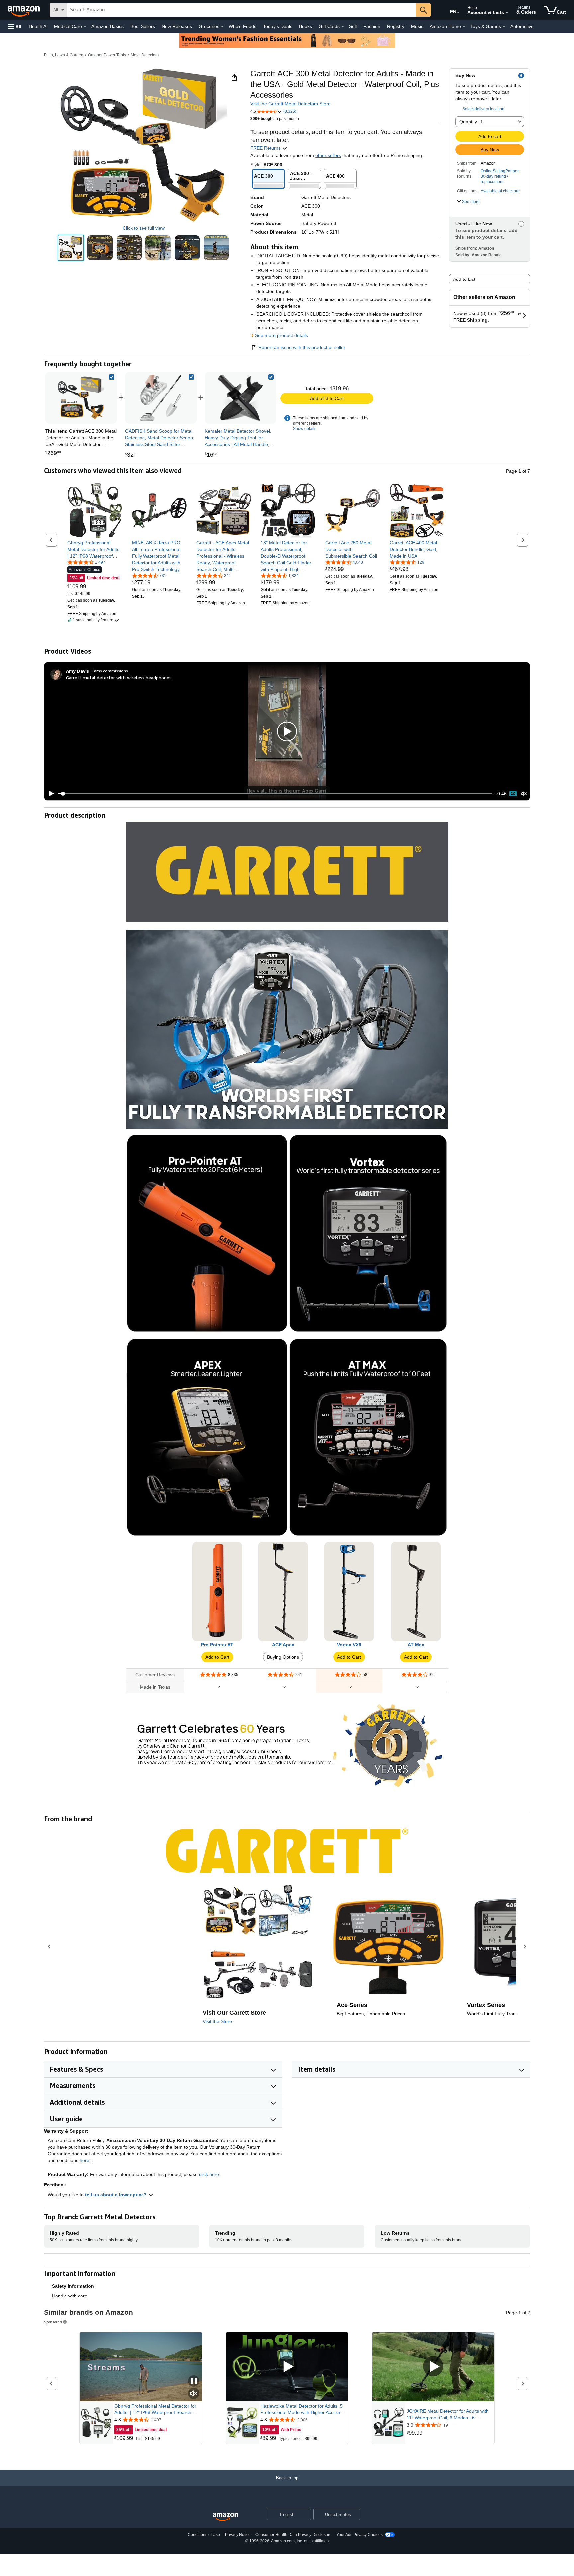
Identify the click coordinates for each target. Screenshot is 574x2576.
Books (305, 26)
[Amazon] (24, 10)
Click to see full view (144, 228)
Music (417, 26)
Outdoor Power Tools (107, 55)
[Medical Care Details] (85, 27)
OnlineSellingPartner (500, 171)
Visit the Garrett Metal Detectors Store (290, 104)
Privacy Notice (238, 2535)
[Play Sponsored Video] (287, 2367)
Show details (305, 429)
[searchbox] (241, 10)
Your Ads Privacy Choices (360, 2535)
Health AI (38, 26)
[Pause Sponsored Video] (194, 2381)
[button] (15, 26)
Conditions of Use (204, 2535)
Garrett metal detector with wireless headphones (119, 677)
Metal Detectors (145, 55)
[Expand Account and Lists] (507, 13)
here (85, 2160)
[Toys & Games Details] (504, 27)
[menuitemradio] (513, 794)
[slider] (275, 794)
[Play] (49, 794)
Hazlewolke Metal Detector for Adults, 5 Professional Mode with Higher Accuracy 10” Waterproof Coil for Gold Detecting (303, 2409)
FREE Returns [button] (266, 148)
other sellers (328, 155)
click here (209, 2174)
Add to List (464, 279)
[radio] (71, 248)
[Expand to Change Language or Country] (458, 13)
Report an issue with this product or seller (302, 347)
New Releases (177, 26)
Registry (396, 26)
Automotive (522, 26)
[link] (161, 398)
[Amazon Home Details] (464, 27)
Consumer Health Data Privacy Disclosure (293, 2535)
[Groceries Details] (222, 27)
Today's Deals (278, 26)
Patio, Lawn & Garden (64, 55)
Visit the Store (217, 2021)
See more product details (282, 335)
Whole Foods (242, 26)
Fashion (372, 26)
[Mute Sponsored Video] (194, 2394)
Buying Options (283, 1657)
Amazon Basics (107, 26)
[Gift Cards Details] (343, 27)
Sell (353, 26)
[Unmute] (524, 794)
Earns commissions (110, 671)
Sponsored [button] (53, 2322)
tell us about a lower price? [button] (117, 2195)
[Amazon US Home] (225, 2517)
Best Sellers (143, 26)
